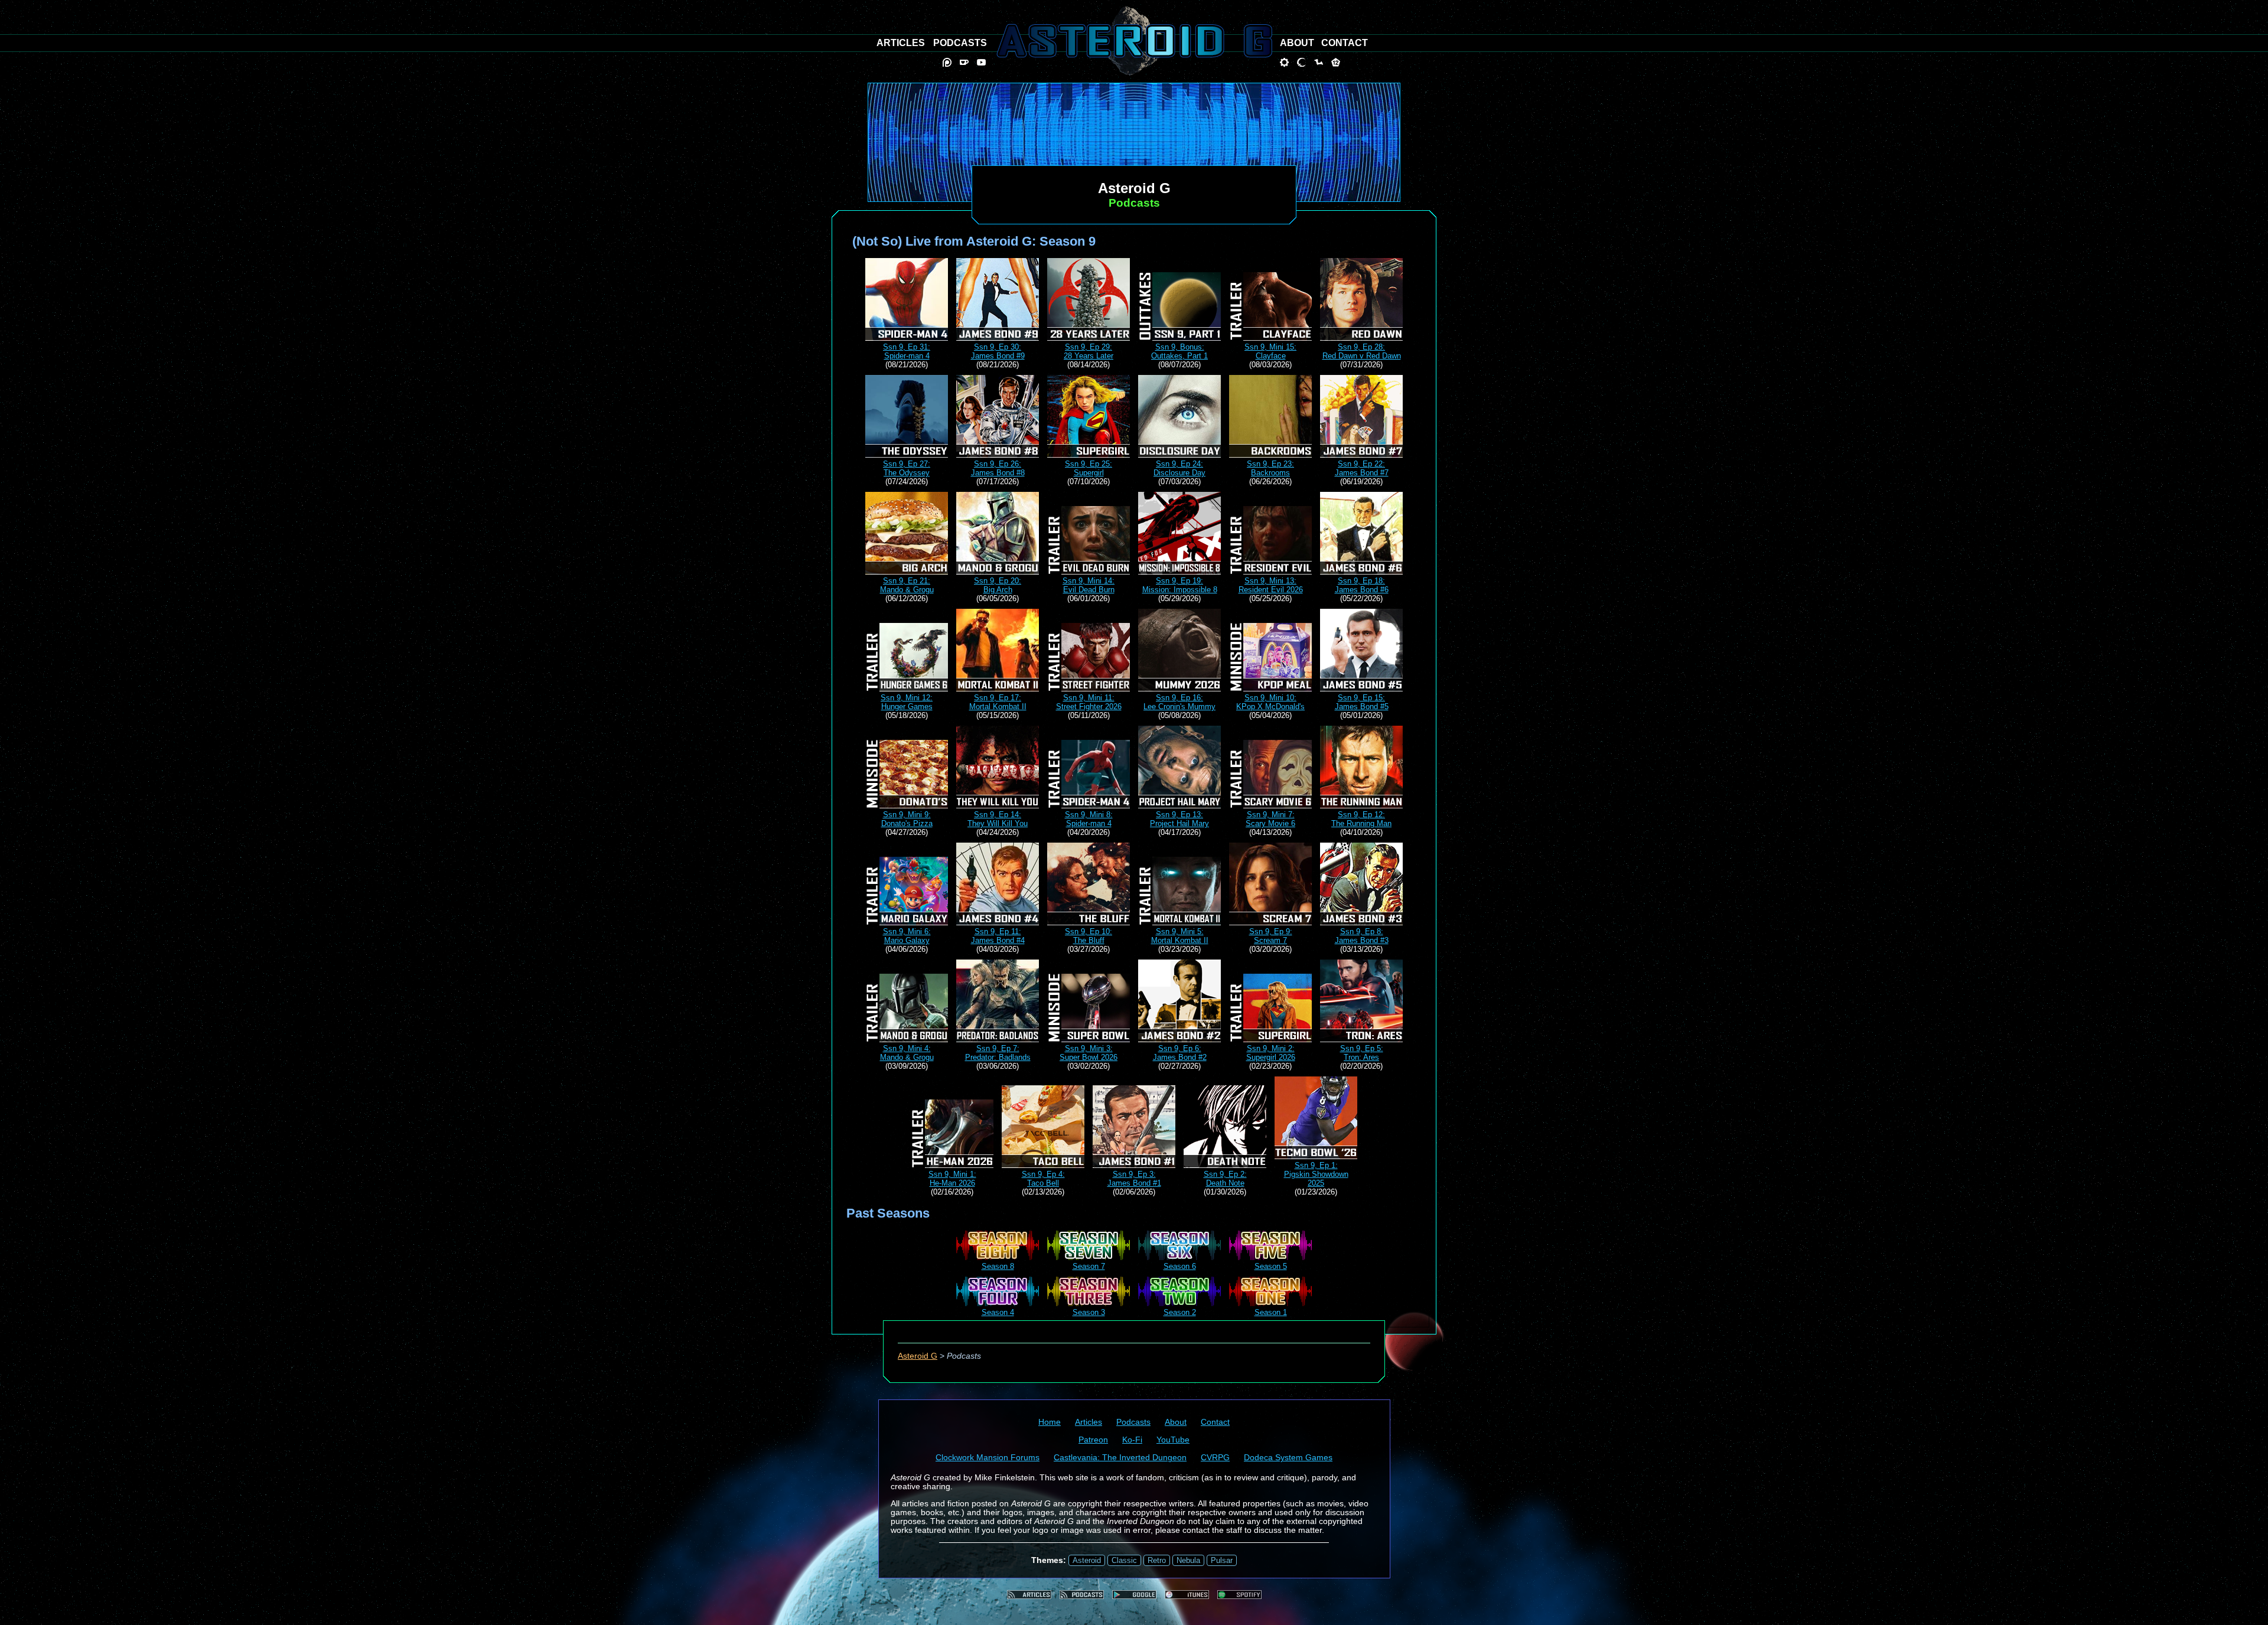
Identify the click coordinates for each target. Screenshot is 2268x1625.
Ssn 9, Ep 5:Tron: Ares (1362, 1053)
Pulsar (1222, 1560)
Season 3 (1089, 1312)
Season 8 (998, 1266)
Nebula (1188, 1560)
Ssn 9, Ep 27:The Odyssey (907, 468)
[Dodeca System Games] (1336, 62)
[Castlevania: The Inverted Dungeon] (1301, 62)
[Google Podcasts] (1134, 1595)
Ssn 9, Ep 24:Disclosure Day (1179, 468)
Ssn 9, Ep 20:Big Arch (998, 585)
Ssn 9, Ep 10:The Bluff (1089, 936)
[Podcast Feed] (1082, 1595)
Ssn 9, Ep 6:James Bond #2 (1180, 1053)
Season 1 (1271, 1312)
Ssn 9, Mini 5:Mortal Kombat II (1180, 936)
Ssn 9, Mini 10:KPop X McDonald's (1270, 702)
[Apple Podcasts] (1187, 1595)
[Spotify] (1239, 1595)
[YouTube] (981, 62)
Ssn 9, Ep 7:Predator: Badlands (998, 1053)
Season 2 (1180, 1312)
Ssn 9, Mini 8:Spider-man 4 (1089, 819)
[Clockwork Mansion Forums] (1284, 62)
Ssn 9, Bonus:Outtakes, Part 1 (1179, 351)
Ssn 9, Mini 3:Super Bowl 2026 (1089, 1053)
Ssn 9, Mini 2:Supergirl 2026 (1271, 1053)
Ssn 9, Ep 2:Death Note (1225, 1179)
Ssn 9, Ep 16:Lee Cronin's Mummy (1179, 702)
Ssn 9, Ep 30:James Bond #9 (998, 351)
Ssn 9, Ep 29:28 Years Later (1089, 351)
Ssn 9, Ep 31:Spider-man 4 (907, 351)
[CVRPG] (1319, 62)
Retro (1157, 1560)
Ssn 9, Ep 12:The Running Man (1361, 819)
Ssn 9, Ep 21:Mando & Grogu (907, 585)
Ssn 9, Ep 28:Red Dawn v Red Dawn (1362, 351)
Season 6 (1180, 1266)
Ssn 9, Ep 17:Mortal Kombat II (998, 702)
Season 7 (1089, 1266)
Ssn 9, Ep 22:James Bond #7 (1362, 468)
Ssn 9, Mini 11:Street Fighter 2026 (1089, 702)
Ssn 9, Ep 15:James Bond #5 (1362, 702)
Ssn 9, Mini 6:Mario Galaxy (907, 936)
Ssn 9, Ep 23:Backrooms (1270, 468)
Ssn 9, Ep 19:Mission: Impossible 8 (1180, 585)
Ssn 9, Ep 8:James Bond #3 (1362, 936)
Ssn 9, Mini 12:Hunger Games (907, 702)
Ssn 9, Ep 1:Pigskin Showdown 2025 (1316, 1174)
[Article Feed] (1029, 1595)
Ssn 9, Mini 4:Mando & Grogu (907, 1053)
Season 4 (998, 1312)
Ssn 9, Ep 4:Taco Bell (1043, 1179)
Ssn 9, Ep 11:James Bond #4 (998, 936)
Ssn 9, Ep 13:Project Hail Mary (1179, 819)
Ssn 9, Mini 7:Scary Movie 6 (1270, 819)
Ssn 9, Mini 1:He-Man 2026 (952, 1179)
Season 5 (1271, 1266)
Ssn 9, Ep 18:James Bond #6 (1362, 585)
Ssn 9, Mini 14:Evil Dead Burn (1089, 585)
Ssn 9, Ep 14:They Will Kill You (998, 819)
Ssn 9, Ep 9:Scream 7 (1271, 936)
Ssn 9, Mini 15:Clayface (1270, 351)
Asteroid (1087, 1560)
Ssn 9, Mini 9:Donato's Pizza (907, 819)
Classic (1124, 1560)
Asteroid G (918, 1356)
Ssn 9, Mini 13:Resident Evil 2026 (1271, 585)
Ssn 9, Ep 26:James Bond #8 (998, 468)
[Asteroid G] (1134, 41)
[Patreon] (947, 62)
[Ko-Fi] (964, 62)
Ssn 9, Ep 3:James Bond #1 (1134, 1179)
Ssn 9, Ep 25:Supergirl (1089, 468)
